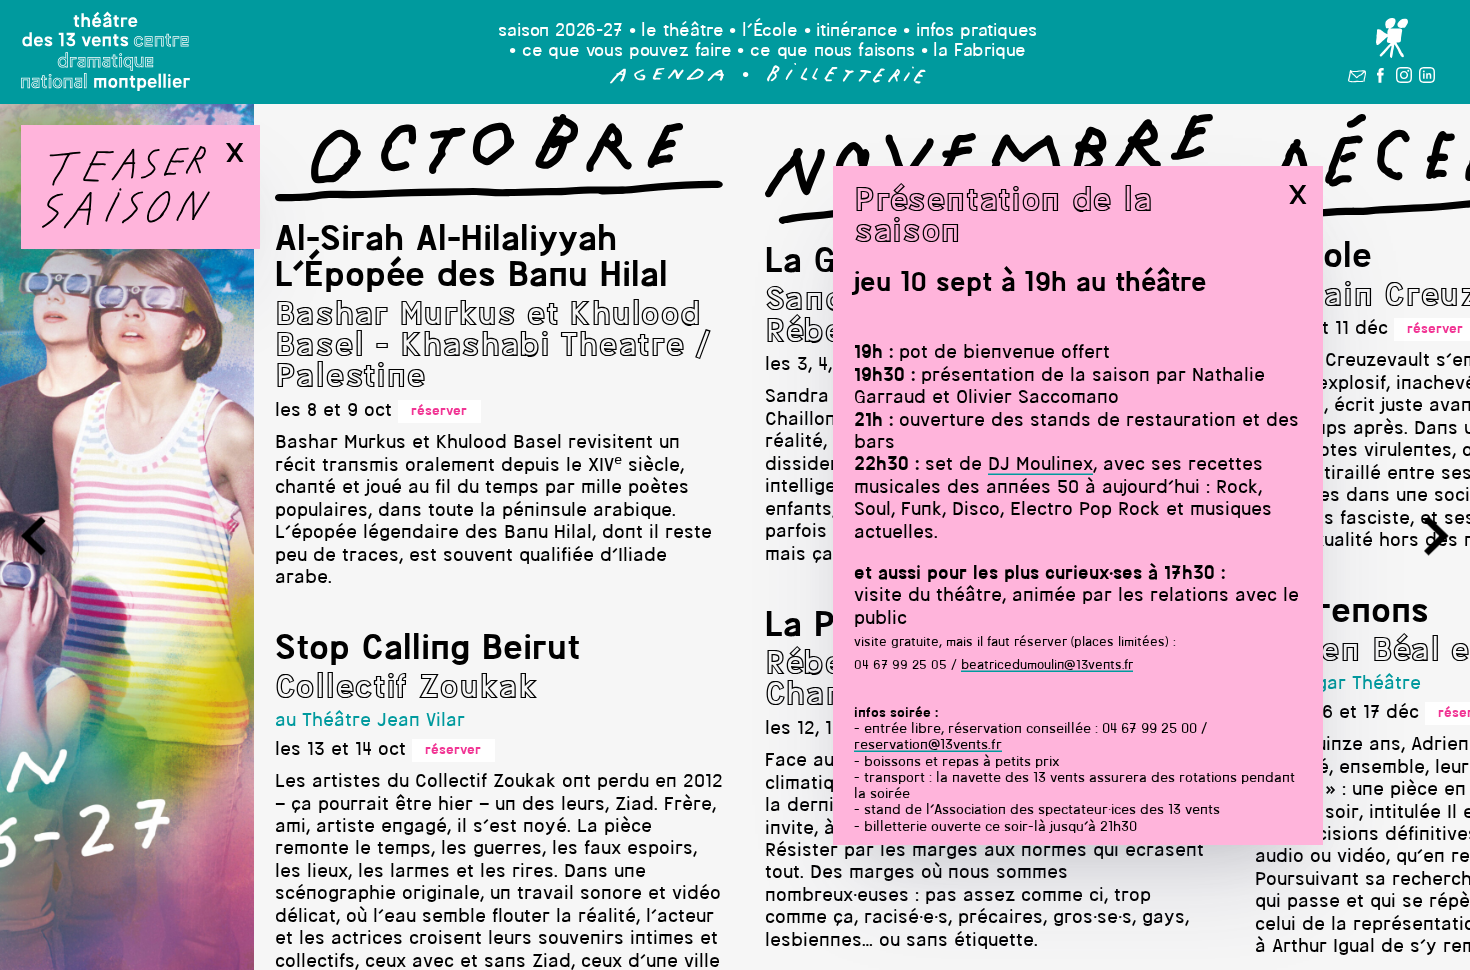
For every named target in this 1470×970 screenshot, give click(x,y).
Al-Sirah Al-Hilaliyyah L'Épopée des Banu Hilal (471, 259)
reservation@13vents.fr (928, 745)
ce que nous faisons (832, 51)
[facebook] (1380, 79)
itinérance (856, 31)
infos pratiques (976, 31)
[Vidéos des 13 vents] (1391, 39)
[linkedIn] (1427, 78)
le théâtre (682, 31)
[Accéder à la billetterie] (846, 79)
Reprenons (1342, 613)
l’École (770, 31)
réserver (439, 411)
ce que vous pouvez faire (627, 51)
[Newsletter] (1357, 79)
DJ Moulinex (1040, 465)
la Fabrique (979, 51)
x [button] (1297, 195)
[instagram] (1404, 78)
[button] (667, 79)
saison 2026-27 (560, 31)
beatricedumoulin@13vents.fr (1047, 665)
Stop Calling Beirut (427, 650)
